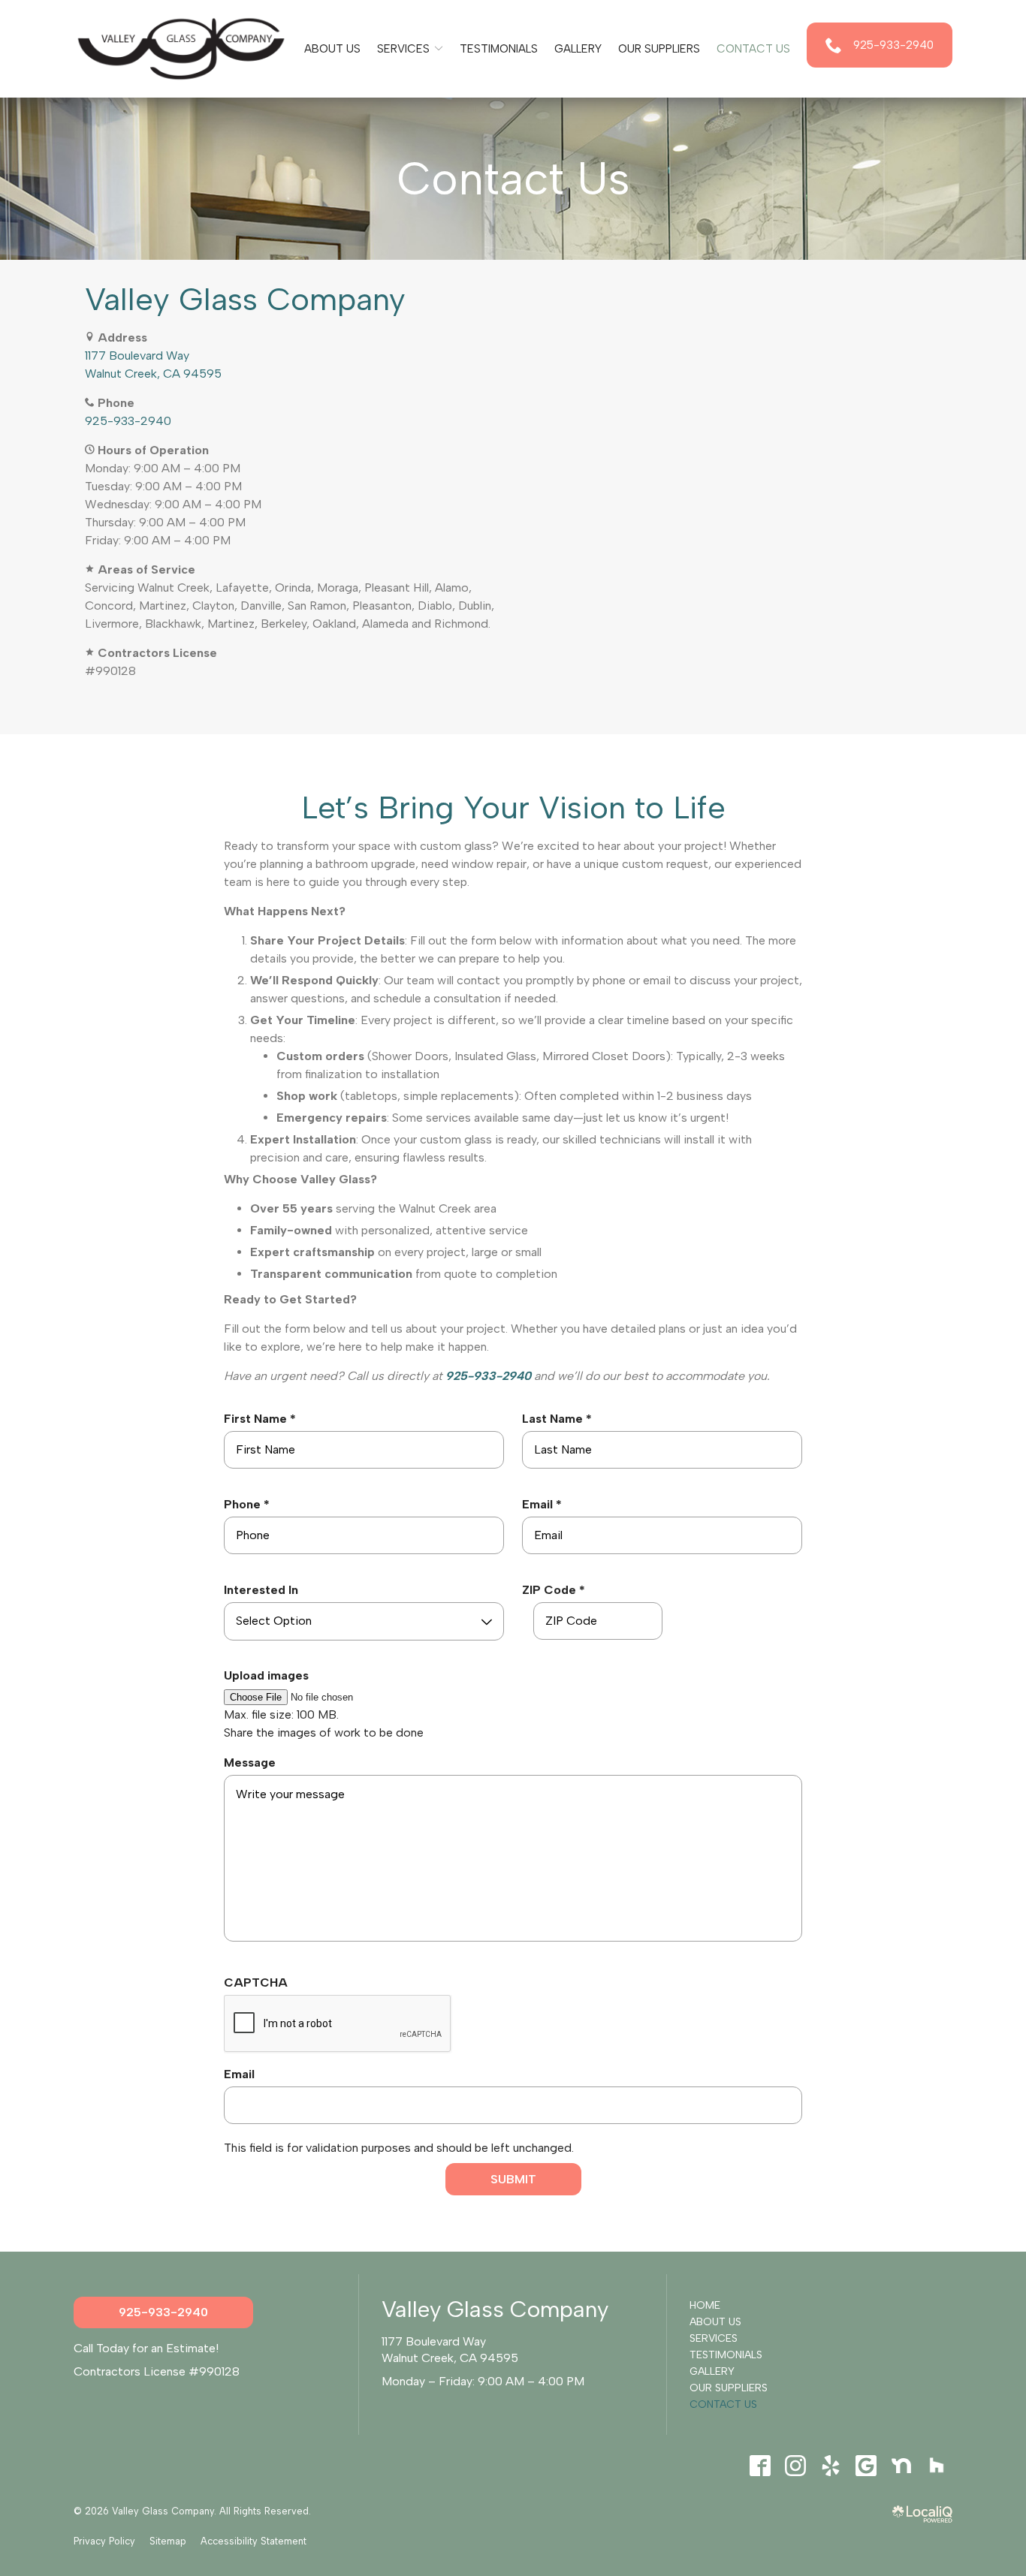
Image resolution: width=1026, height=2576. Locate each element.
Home (705, 2305)
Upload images (266, 1675)
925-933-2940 (128, 421)
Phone (250, 1505)
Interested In (261, 1590)
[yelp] (830, 2466)
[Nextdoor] (901, 2466)
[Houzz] (936, 2466)
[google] (866, 2466)
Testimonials (499, 49)
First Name (264, 1419)
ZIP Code (557, 1591)
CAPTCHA (256, 1982)
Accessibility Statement (253, 2541)
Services (403, 49)
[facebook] (760, 2466)
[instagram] (795, 2466)
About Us (332, 49)
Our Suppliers (659, 49)
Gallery (578, 49)
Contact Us (753, 49)
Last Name (561, 1419)
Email (546, 1505)
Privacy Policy (104, 2541)
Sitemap (168, 2541)
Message (250, 1763)
